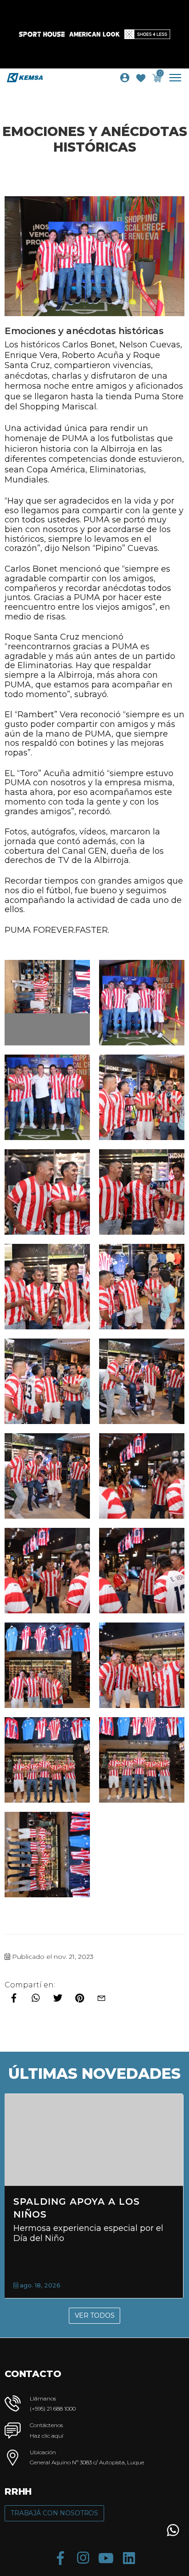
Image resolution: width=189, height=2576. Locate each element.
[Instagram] (83, 2558)
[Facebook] (60, 2558)
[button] (173, 2530)
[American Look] (94, 34)
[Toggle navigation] (179, 78)
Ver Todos (95, 2315)
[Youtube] (106, 2558)
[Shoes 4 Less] (147, 34)
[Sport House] (42, 34)
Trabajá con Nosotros (54, 2513)
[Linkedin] (129, 2558)
